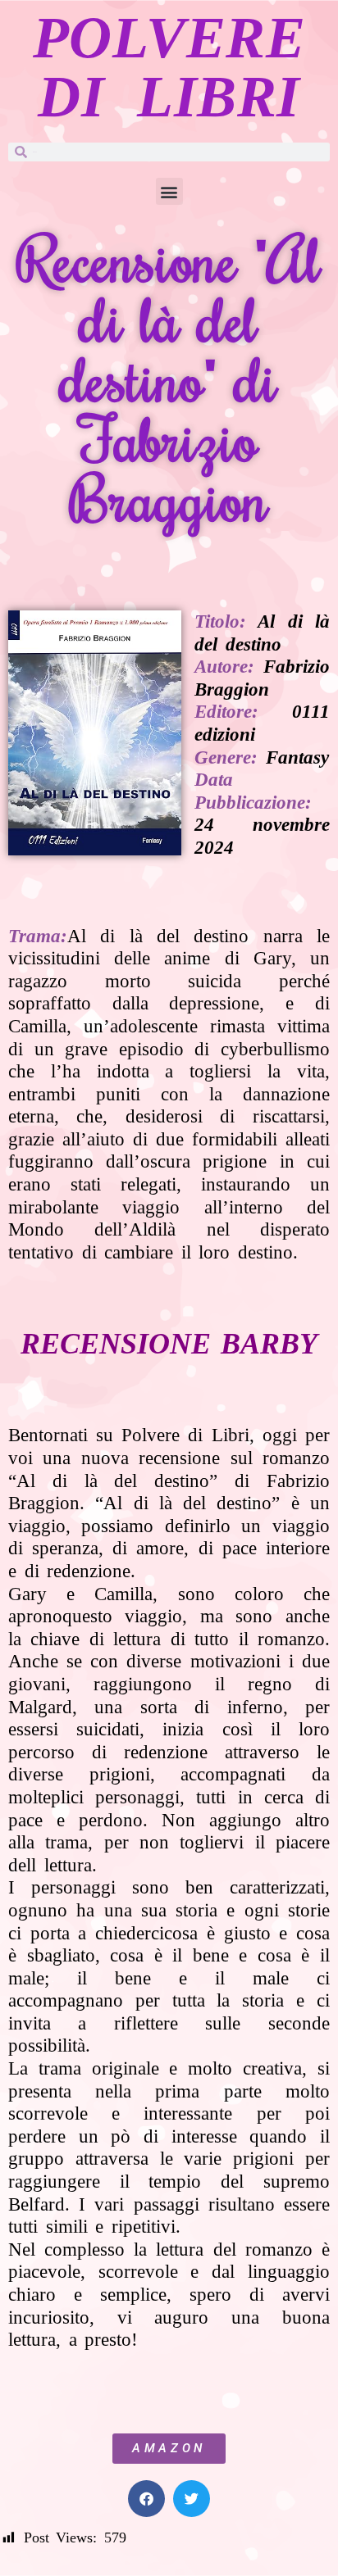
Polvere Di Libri (169, 67)
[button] (169, 191)
